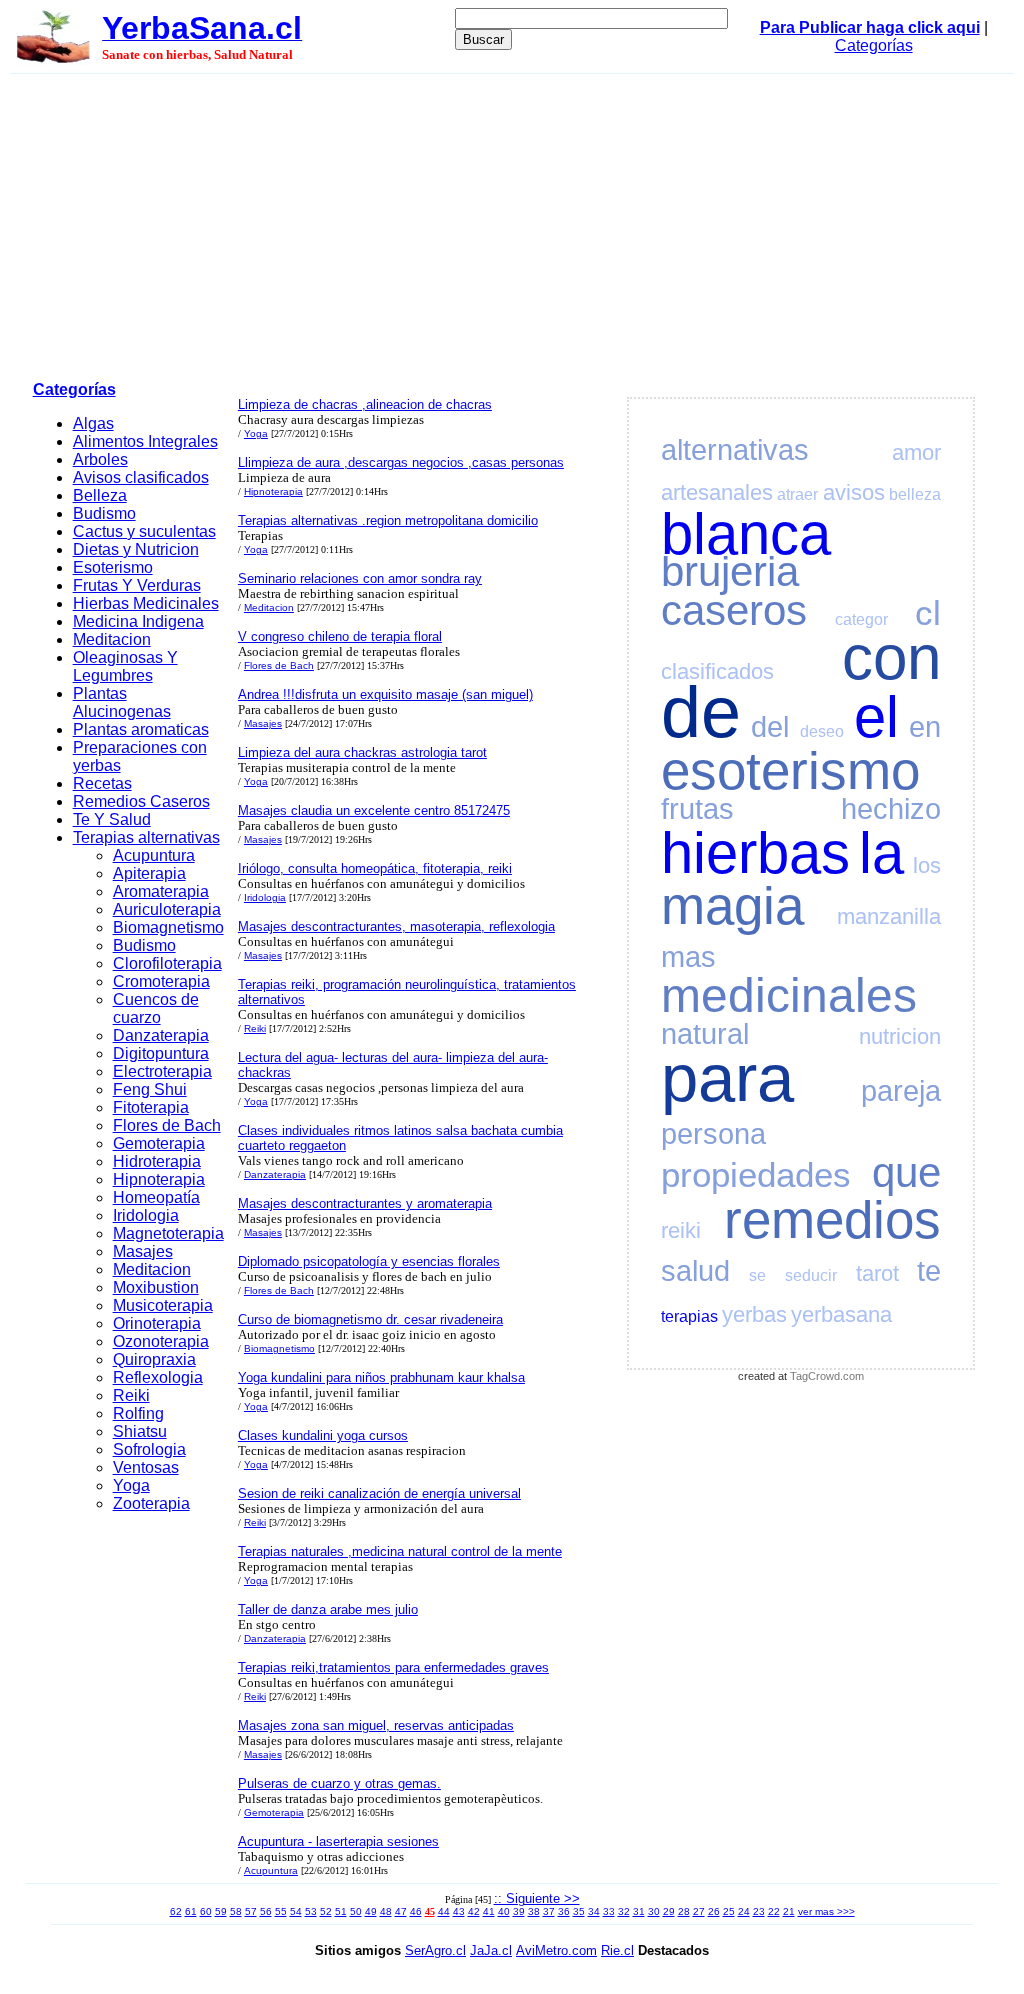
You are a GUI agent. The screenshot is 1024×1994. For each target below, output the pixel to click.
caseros (734, 610)
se (757, 1275)
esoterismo (790, 770)
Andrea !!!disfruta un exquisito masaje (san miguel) (385, 694)
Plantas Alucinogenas (122, 702)
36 (564, 1911)
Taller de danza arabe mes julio (328, 1609)
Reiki (131, 1395)
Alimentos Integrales (145, 441)
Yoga (131, 1485)
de (701, 712)
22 (774, 1911)
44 (444, 1911)
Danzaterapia (161, 1035)
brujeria (730, 571)
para (727, 1077)
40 (504, 1911)
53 (311, 1911)
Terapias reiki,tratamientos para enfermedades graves (393, 1667)
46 (416, 1911)
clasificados (717, 671)
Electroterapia (162, 1071)
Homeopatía (156, 1197)
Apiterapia (149, 873)
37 (549, 1911)
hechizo (891, 809)
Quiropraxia (154, 1359)
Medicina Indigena (138, 621)
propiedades (756, 1174)
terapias (689, 1316)
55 (281, 1911)
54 (296, 1911)
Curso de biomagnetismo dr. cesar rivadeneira (370, 1319)
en (925, 727)
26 (714, 1911)
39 (519, 1911)
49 (371, 1911)
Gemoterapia (159, 1143)
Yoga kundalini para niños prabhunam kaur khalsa (381, 1377)
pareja (901, 1091)
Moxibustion (156, 1287)
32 (624, 1911)
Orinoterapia (157, 1323)
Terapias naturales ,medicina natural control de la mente (400, 1551)
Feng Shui (150, 1089)
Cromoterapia (161, 981)
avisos (854, 492)
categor (861, 619)
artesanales (717, 492)
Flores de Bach (167, 1125)
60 (206, 1911)
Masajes (143, 1251)
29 (669, 1911)
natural (705, 1034)
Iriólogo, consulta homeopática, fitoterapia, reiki (375, 868)
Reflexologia (158, 1377)
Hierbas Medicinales (146, 603)
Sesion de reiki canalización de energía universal (379, 1493)
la (881, 853)
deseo (822, 731)
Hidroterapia (157, 1161)
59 (221, 1911)
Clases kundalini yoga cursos (323, 1435)
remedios (832, 1219)
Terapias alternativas (146, 837)
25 (729, 1911)
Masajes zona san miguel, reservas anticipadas (376, 1725)
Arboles (100, 459)
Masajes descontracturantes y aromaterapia (365, 1203)
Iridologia (146, 1215)
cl (928, 612)
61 (191, 1911)
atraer (797, 494)
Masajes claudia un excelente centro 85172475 (374, 810)
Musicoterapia (163, 1305)
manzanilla (889, 916)
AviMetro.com (556, 1950)
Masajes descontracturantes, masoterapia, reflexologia (396, 926)
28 (684, 1911)
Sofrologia (149, 1449)
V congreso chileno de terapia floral (340, 636)
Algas (93, 423)
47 (401, 1911)
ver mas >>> (826, 1911)
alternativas (735, 450)
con (891, 657)
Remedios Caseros (141, 801)
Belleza (100, 495)
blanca (746, 534)
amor (916, 452)
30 (654, 1911)
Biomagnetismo (168, 927)
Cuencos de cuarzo (156, 1008)
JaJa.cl (491, 1950)
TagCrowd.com (827, 1376)
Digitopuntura (161, 1053)
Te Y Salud (112, 819)
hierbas (755, 853)
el (876, 717)
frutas (697, 809)
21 (789, 1911)
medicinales (789, 995)
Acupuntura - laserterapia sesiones (338, 1841)
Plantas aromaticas (141, 729)
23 (759, 1911)
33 (609, 1911)
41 (489, 1911)
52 (326, 1911)
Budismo (104, 513)
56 (266, 1911)
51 (341, 1911)
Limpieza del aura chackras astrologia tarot (362, 752)
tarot (877, 1273)
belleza (915, 494)
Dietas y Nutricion (136, 549)
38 (534, 1911)
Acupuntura (154, 855)
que (906, 1172)
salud (695, 1271)
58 (236, 1911)
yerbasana (841, 1314)
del (770, 727)
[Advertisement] (512, 224)
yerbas (754, 1314)
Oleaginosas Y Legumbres (125, 666)
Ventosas (146, 1467)
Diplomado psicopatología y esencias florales (369, 1261)
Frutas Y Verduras (137, 585)
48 (386, 1911)
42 (474, 1911)
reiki (681, 1230)
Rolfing (138, 1413)
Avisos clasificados (141, 477)
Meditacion (112, 639)
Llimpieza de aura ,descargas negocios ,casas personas (401, 462)
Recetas (102, 783)
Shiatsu (140, 1431)
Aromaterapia (161, 891)
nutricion (900, 1036)
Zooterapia (151, 1503)
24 (744, 1911)
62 (176, 1911)
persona (713, 1134)
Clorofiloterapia (167, 963)
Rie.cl (617, 1950)
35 (579, 1911)
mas (688, 957)
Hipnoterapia (159, 1179)
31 (639, 1911)
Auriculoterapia (167, 909)
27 (699, 1911)
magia (732, 905)
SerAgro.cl (435, 1950)
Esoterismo (113, 567)
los (927, 865)
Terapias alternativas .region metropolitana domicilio (388, 520)
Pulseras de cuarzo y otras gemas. (339, 1783)
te (929, 1271)
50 (356, 1911)
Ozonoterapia (161, 1341)
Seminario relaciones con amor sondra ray (360, 578)
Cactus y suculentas (144, 531)
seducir (811, 1275)
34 (594, 1911)
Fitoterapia (151, 1107)
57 (251, 1911)
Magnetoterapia (168, 1233)
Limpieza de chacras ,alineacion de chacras (365, 404)
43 (459, 1911)
